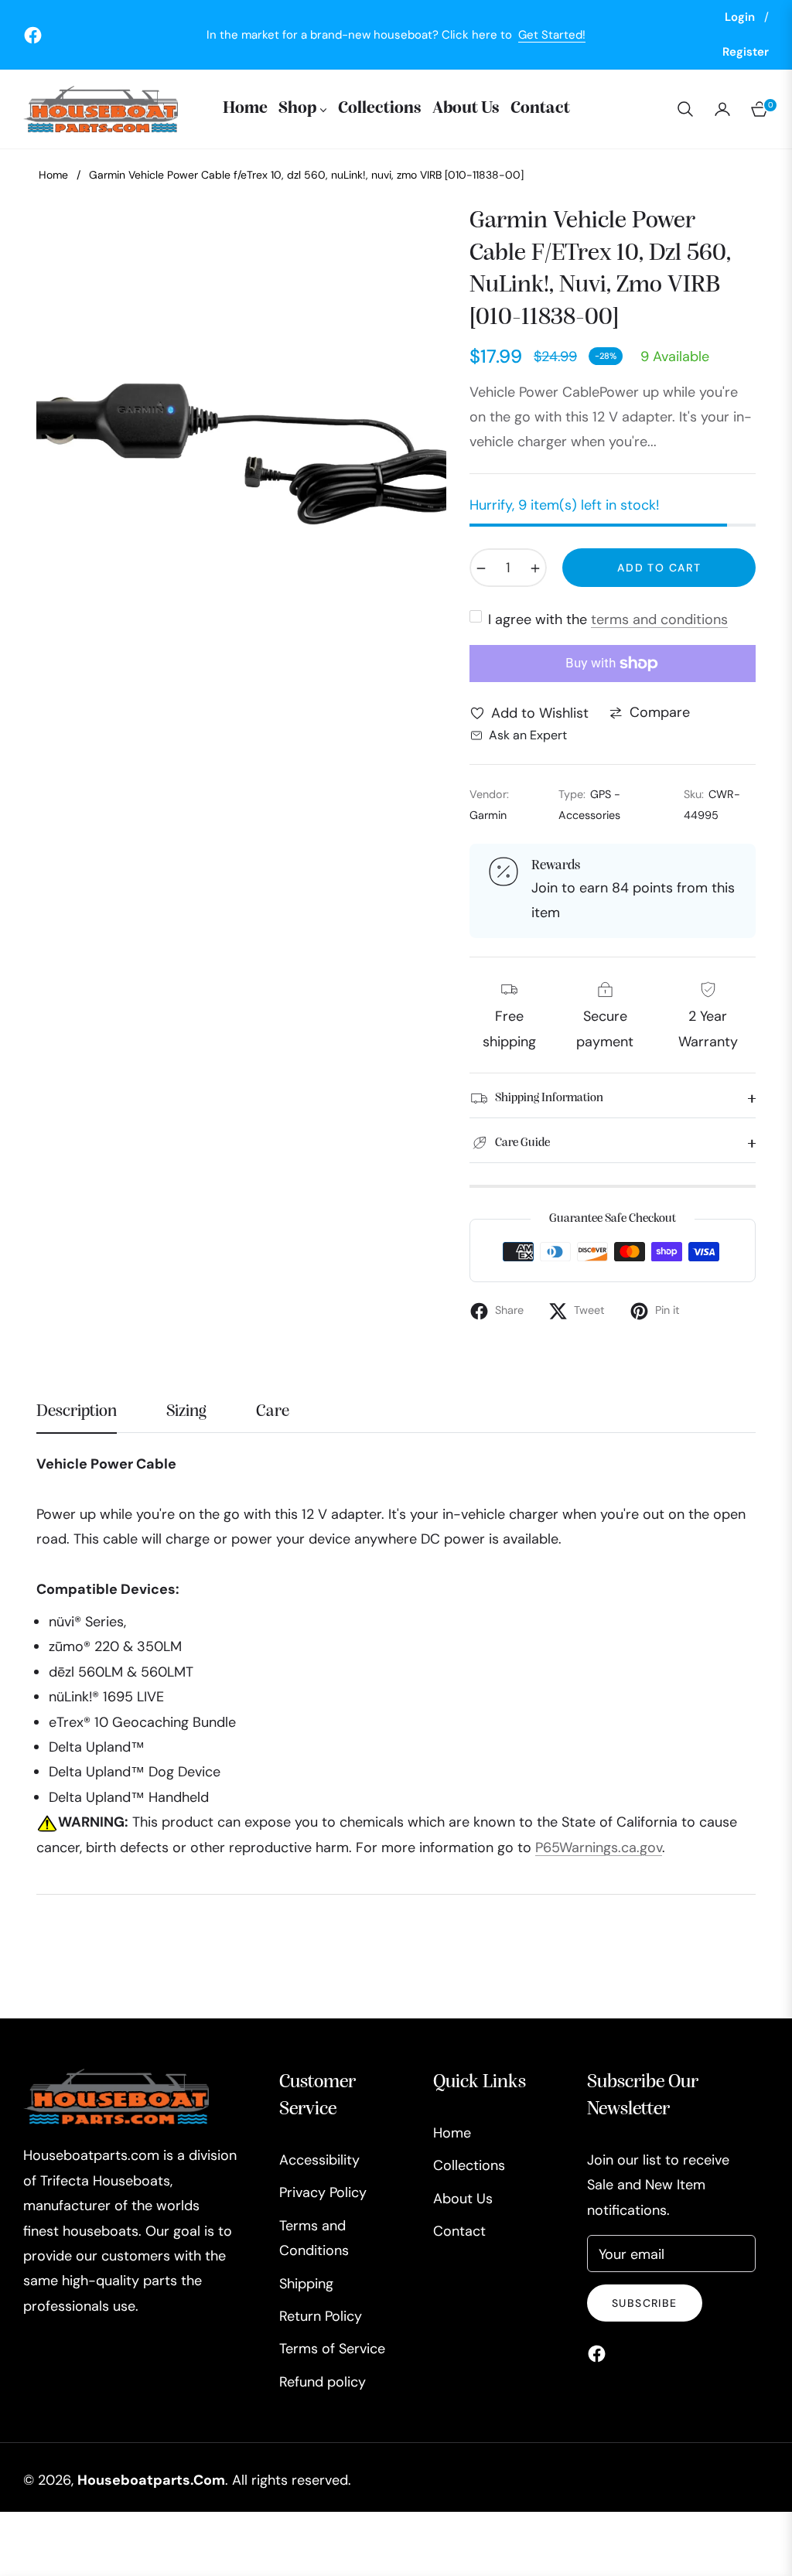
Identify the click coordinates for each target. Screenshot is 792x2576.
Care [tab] (273, 1411)
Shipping (306, 2284)
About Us (463, 2199)
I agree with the (608, 619)
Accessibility (319, 2160)
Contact (459, 2231)
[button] (685, 109)
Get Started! (552, 35)
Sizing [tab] (186, 1411)
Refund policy (323, 2382)
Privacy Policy (323, 2192)
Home (53, 175)
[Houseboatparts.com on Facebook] (601, 2353)
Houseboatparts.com (151, 2480)
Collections (469, 2165)
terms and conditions (659, 619)
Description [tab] (77, 1411)
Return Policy (321, 2316)
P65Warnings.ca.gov (599, 1848)
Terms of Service (332, 2349)
